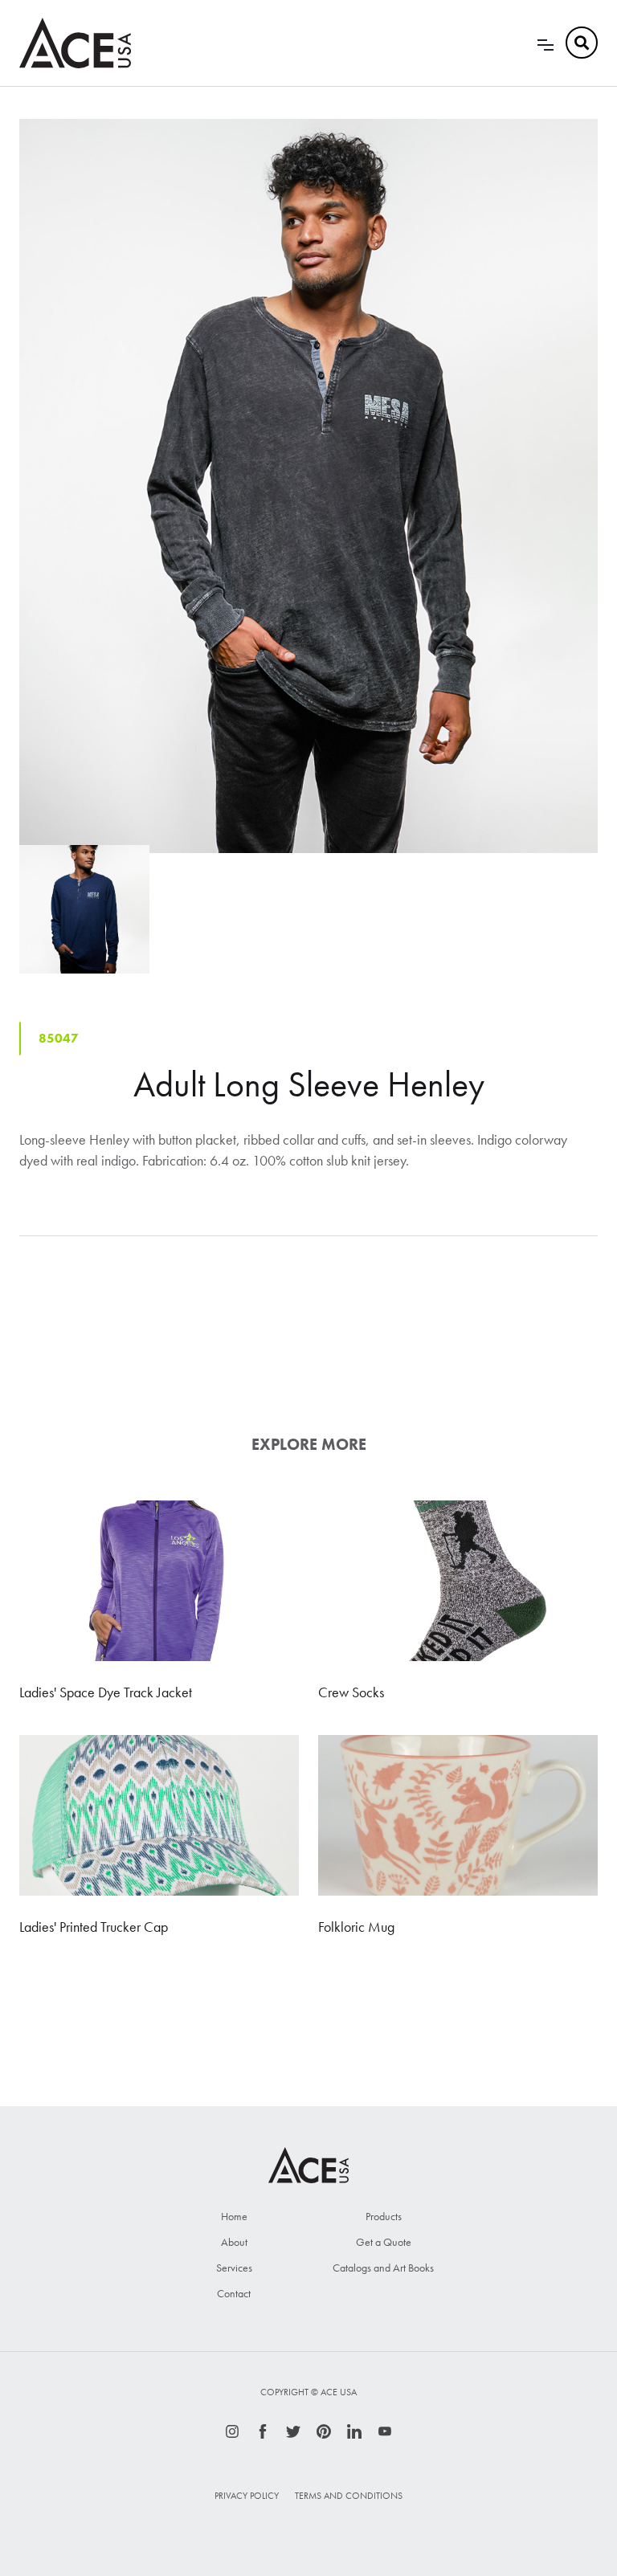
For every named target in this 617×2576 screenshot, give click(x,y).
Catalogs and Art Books (383, 2268)
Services (234, 2268)
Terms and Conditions (349, 2496)
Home (234, 2216)
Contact (234, 2293)
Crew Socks (351, 1692)
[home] (75, 43)
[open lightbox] (308, 486)
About (234, 2242)
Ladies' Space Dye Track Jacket (106, 1692)
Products (384, 2216)
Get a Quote (384, 2242)
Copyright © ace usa (308, 2392)
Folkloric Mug (356, 1927)
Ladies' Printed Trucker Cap (94, 1927)
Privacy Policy (247, 2496)
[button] (545, 43)
